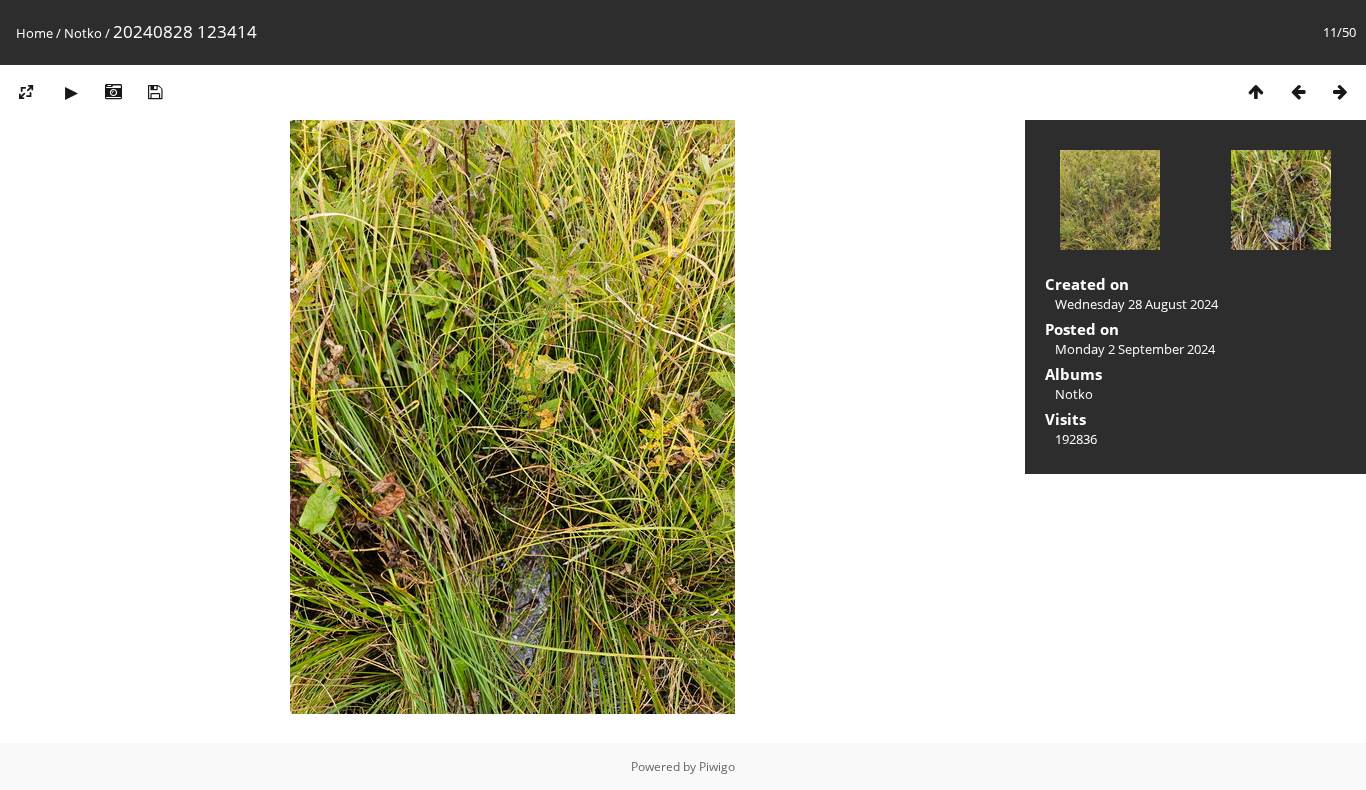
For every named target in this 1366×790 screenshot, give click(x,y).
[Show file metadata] (113, 91)
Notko (83, 33)
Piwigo (717, 766)
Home (34, 33)
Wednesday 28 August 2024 (1136, 304)
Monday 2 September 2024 (1135, 349)
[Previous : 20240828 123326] (1298, 91)
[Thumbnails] (1256, 91)
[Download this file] (155, 91)
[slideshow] (71, 91)
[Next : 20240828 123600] (1340, 91)
